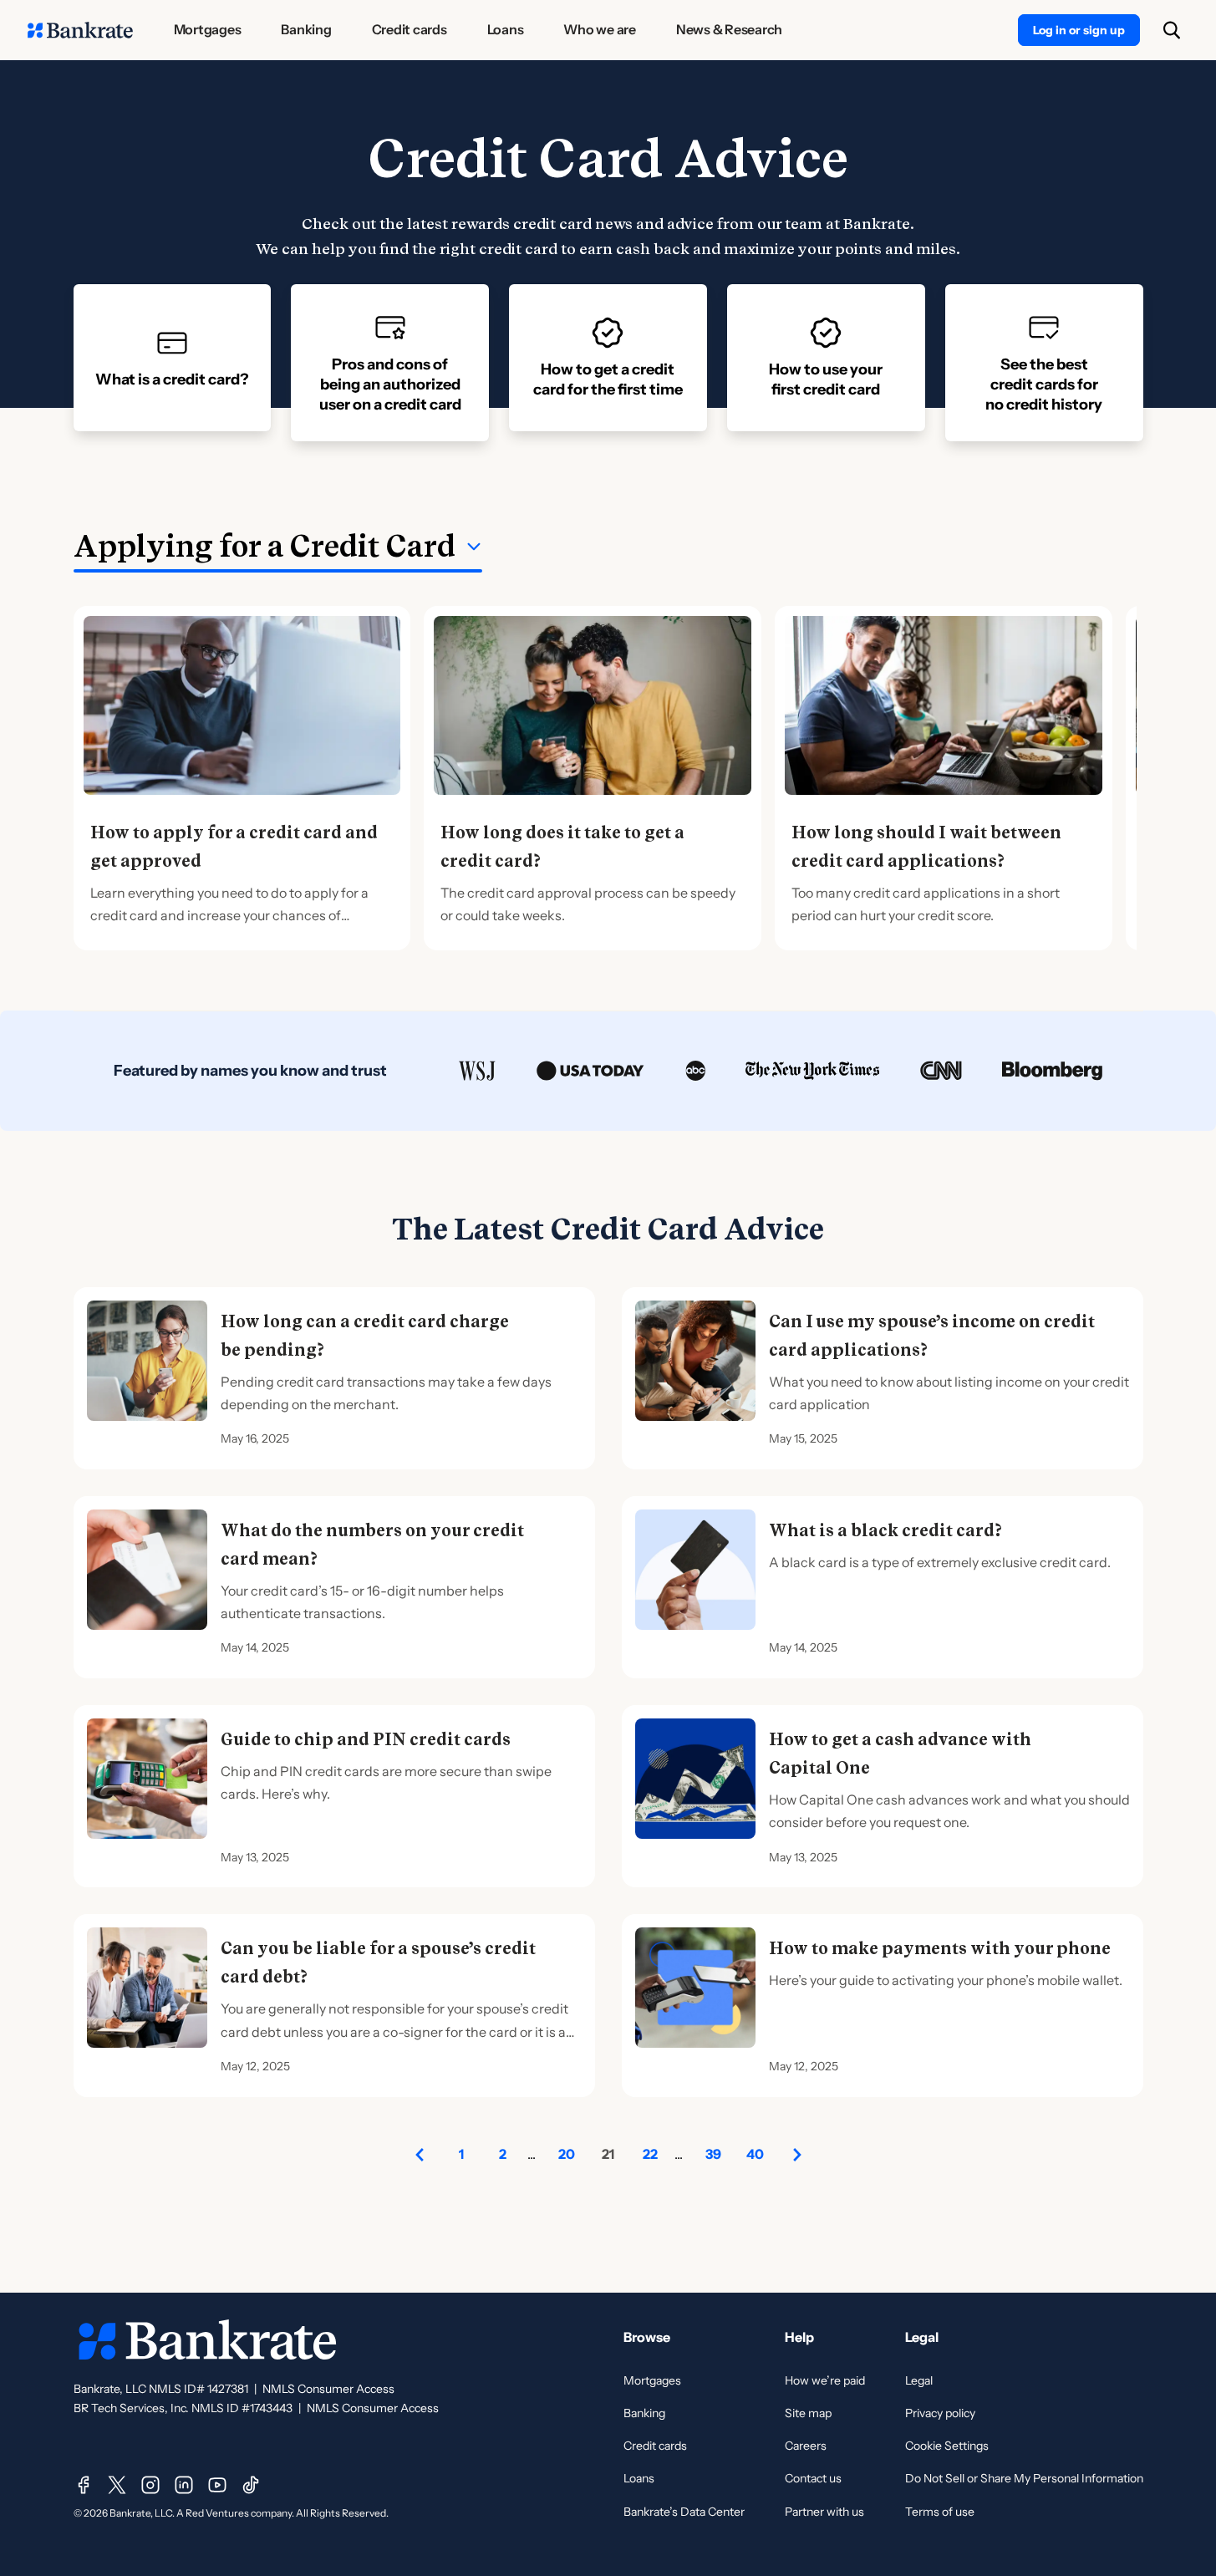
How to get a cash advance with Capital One (900, 1754)
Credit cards (655, 2446)
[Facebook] (84, 2485)
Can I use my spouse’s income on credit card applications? (932, 1336)
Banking (644, 2413)
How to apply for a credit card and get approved (234, 847)
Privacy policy (940, 2413)
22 (650, 2154)
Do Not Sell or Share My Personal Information (1024, 2478)
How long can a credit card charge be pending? (365, 1336)
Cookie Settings (947, 2446)
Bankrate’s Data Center (684, 2512)
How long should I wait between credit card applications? (926, 847)
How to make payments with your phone (940, 1948)
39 (713, 2154)
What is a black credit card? (885, 1530)
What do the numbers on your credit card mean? (372, 1545)
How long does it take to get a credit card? (562, 847)
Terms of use (940, 2512)
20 (567, 2154)
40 (755, 2154)
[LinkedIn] (184, 2485)
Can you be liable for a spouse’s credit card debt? (378, 1963)
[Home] (80, 30)
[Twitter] (117, 2485)
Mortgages (652, 2380)
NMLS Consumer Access (328, 2389)
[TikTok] (251, 2485)
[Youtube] (217, 2485)
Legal (919, 2380)
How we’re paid (825, 2380)
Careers (806, 2446)
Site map (808, 2413)
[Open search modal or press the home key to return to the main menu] (1172, 30)
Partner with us (824, 2512)
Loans (639, 2478)
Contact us (813, 2478)
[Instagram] (150, 2485)
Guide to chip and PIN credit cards (366, 1739)
